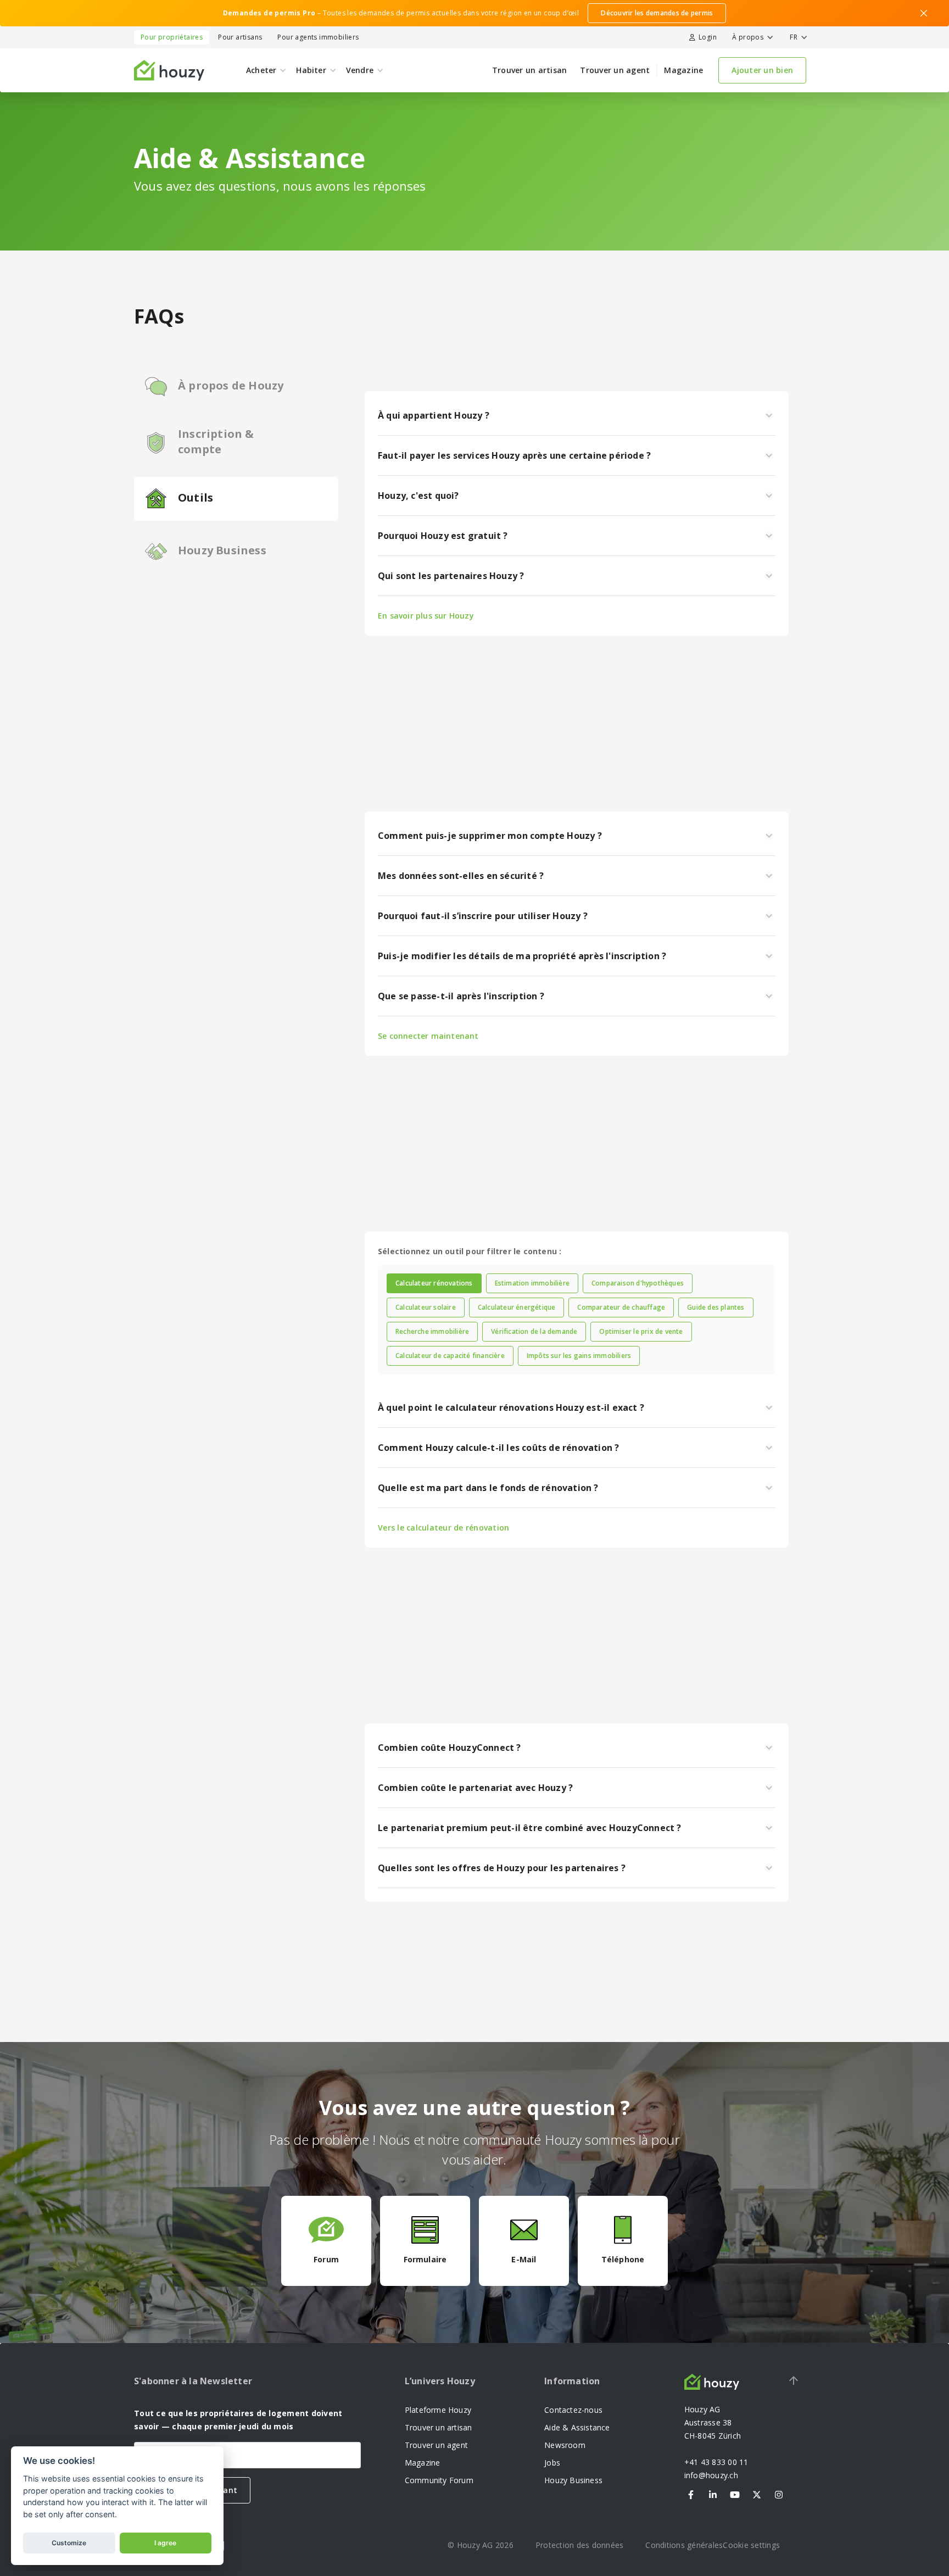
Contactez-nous (573, 2410)
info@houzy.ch (711, 2475)
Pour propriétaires (172, 37)
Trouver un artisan (530, 70)
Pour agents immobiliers (318, 37)
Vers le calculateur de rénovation (443, 1528)
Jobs (552, 2463)
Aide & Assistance (577, 2427)
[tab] (434, 1283)
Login (708, 37)
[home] (169, 70)
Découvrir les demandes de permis (657, 13)
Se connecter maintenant (428, 1036)
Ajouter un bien (762, 70)
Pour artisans (240, 37)
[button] (751, 37)
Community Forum (439, 2480)
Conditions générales (684, 2545)
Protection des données (580, 2545)
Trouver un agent (615, 70)
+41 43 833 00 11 (716, 2462)
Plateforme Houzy (438, 2410)
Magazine (683, 70)
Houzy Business (573, 2480)
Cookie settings (751, 2545)
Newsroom (565, 2445)
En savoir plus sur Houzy (426, 616)
